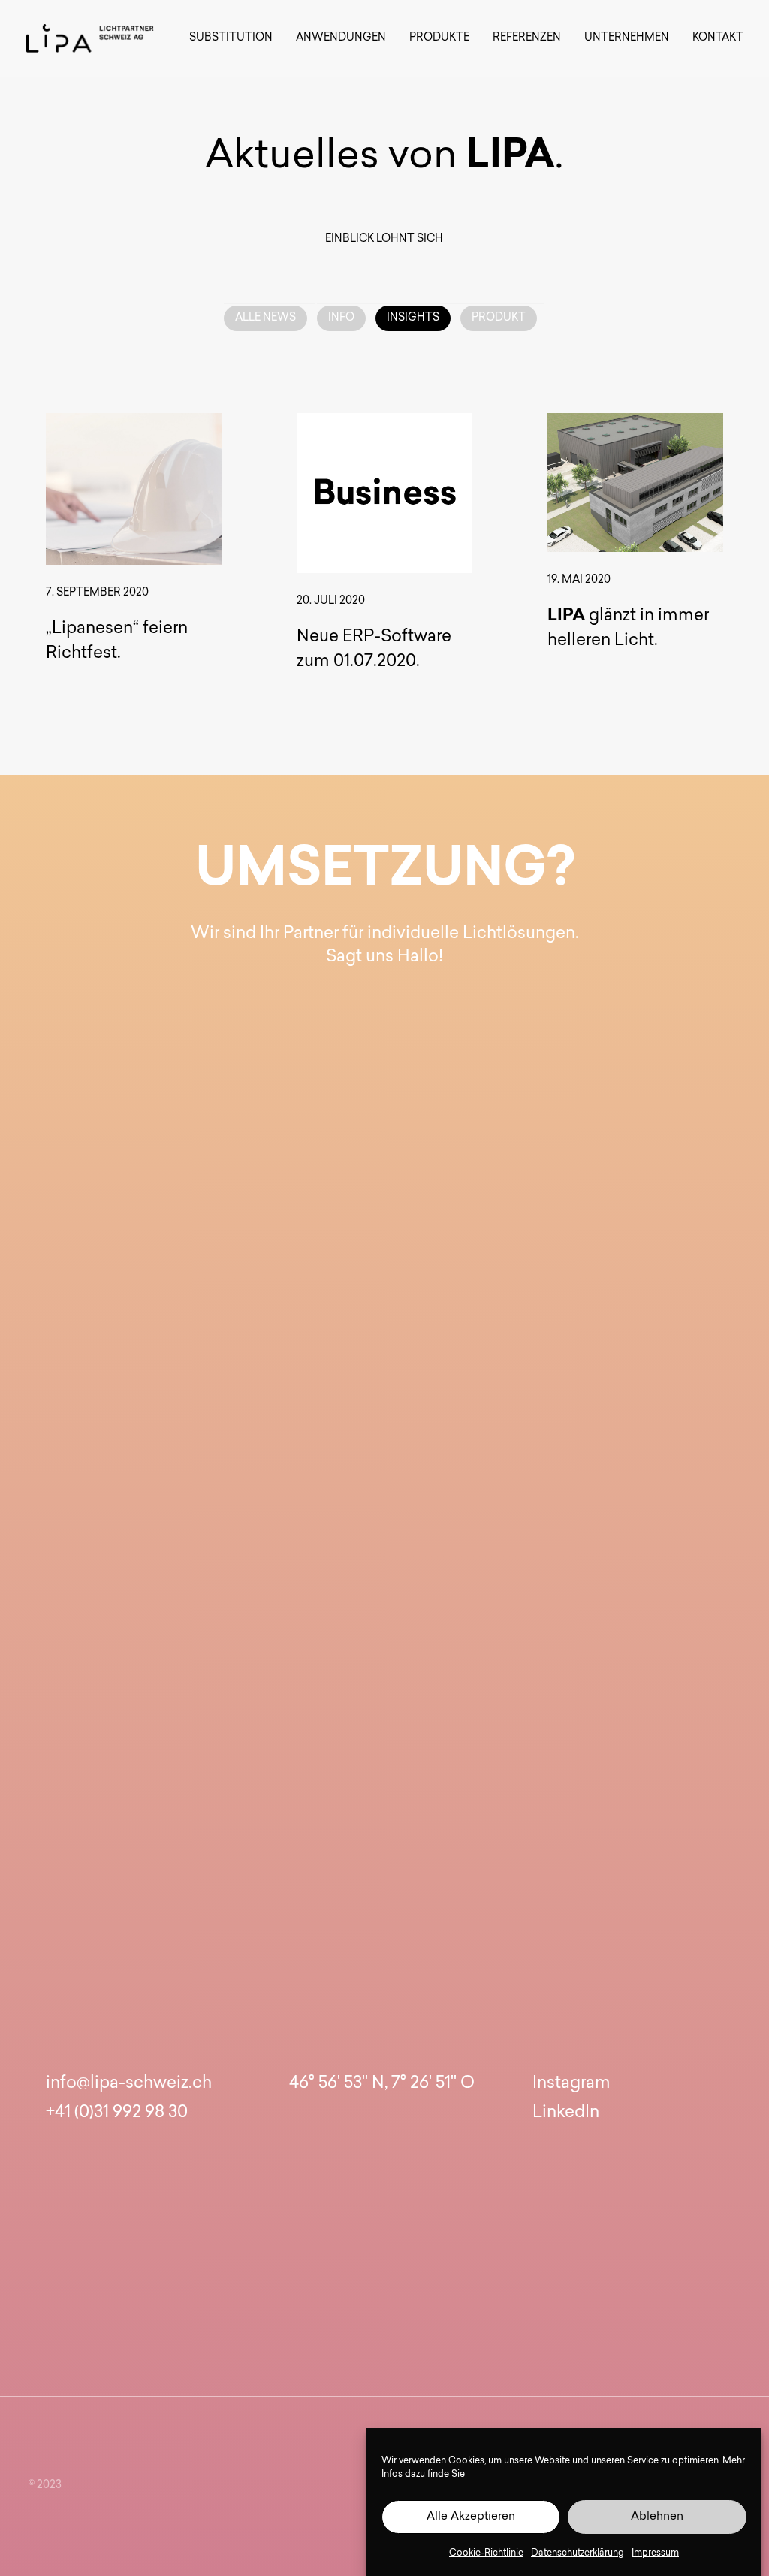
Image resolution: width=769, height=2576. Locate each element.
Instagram (571, 2084)
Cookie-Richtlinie (486, 2553)
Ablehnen (657, 2517)
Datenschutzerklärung (578, 2553)
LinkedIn (566, 2113)
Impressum (655, 2553)
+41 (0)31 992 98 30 (117, 2113)
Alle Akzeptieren (471, 2517)
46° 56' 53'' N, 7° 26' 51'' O (382, 2084)
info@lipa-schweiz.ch (129, 2084)
